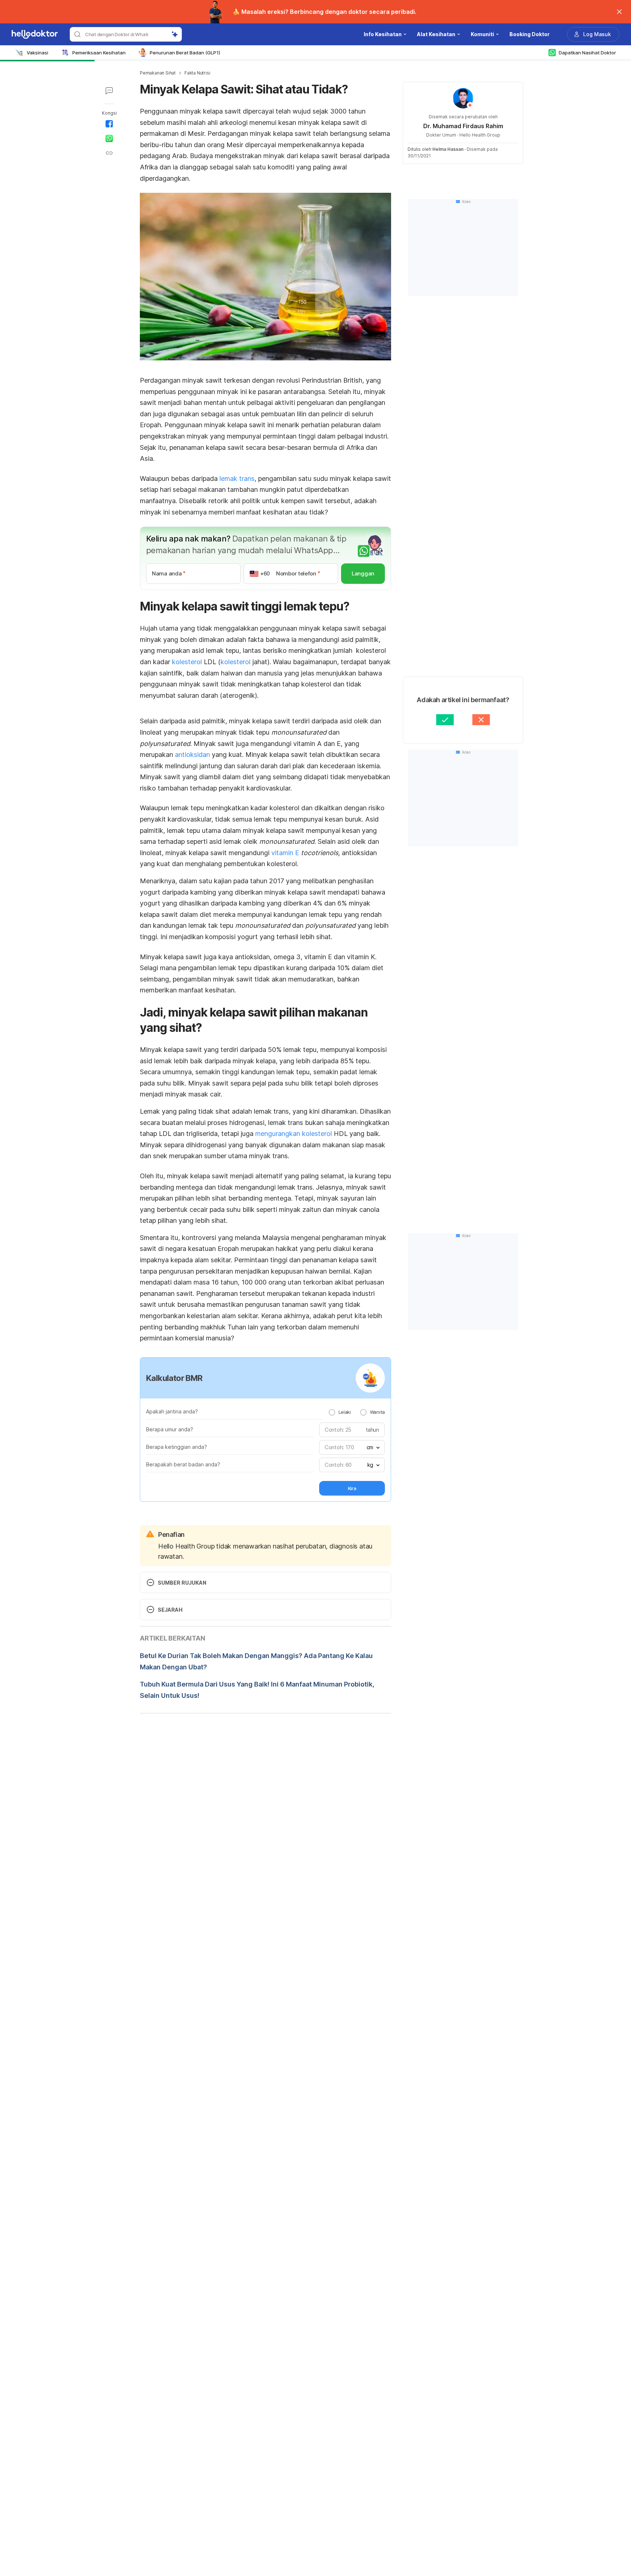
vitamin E (286, 853)
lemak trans (237, 479)
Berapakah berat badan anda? (183, 1464)
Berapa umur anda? (170, 1429)
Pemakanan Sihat (158, 73)
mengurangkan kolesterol (294, 1134)
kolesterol (187, 662)
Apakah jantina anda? (172, 1411)
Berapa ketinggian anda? (177, 1447)
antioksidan (192, 755)
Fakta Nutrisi (197, 73)
